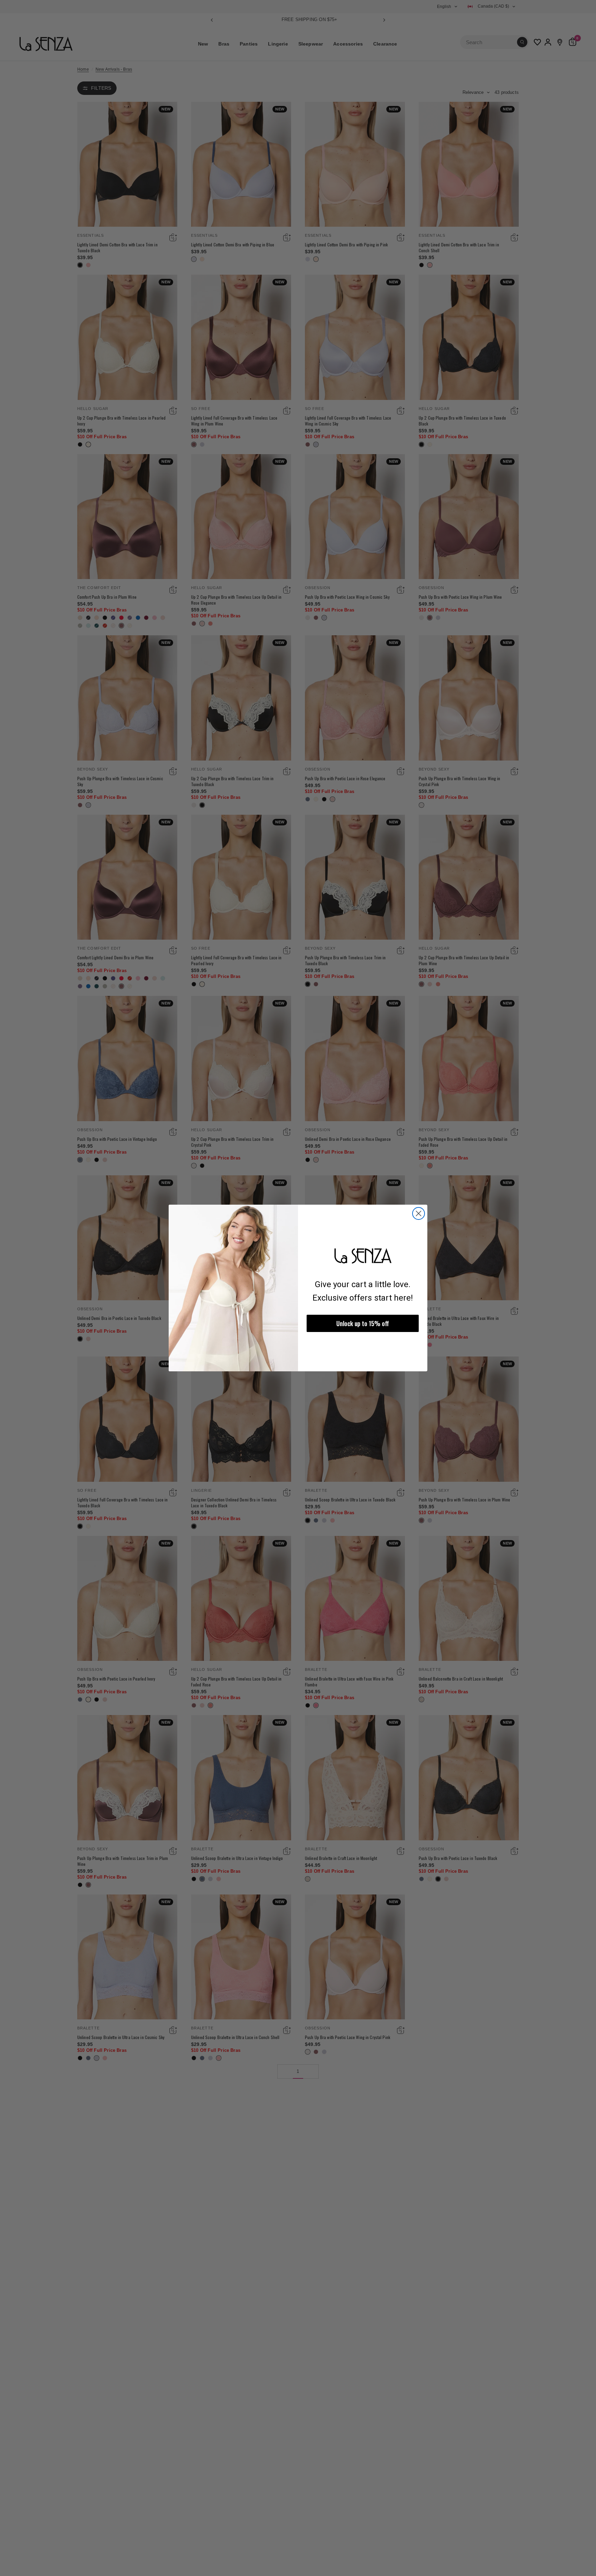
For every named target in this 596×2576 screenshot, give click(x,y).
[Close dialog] (419, 1213)
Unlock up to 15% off (363, 1323)
